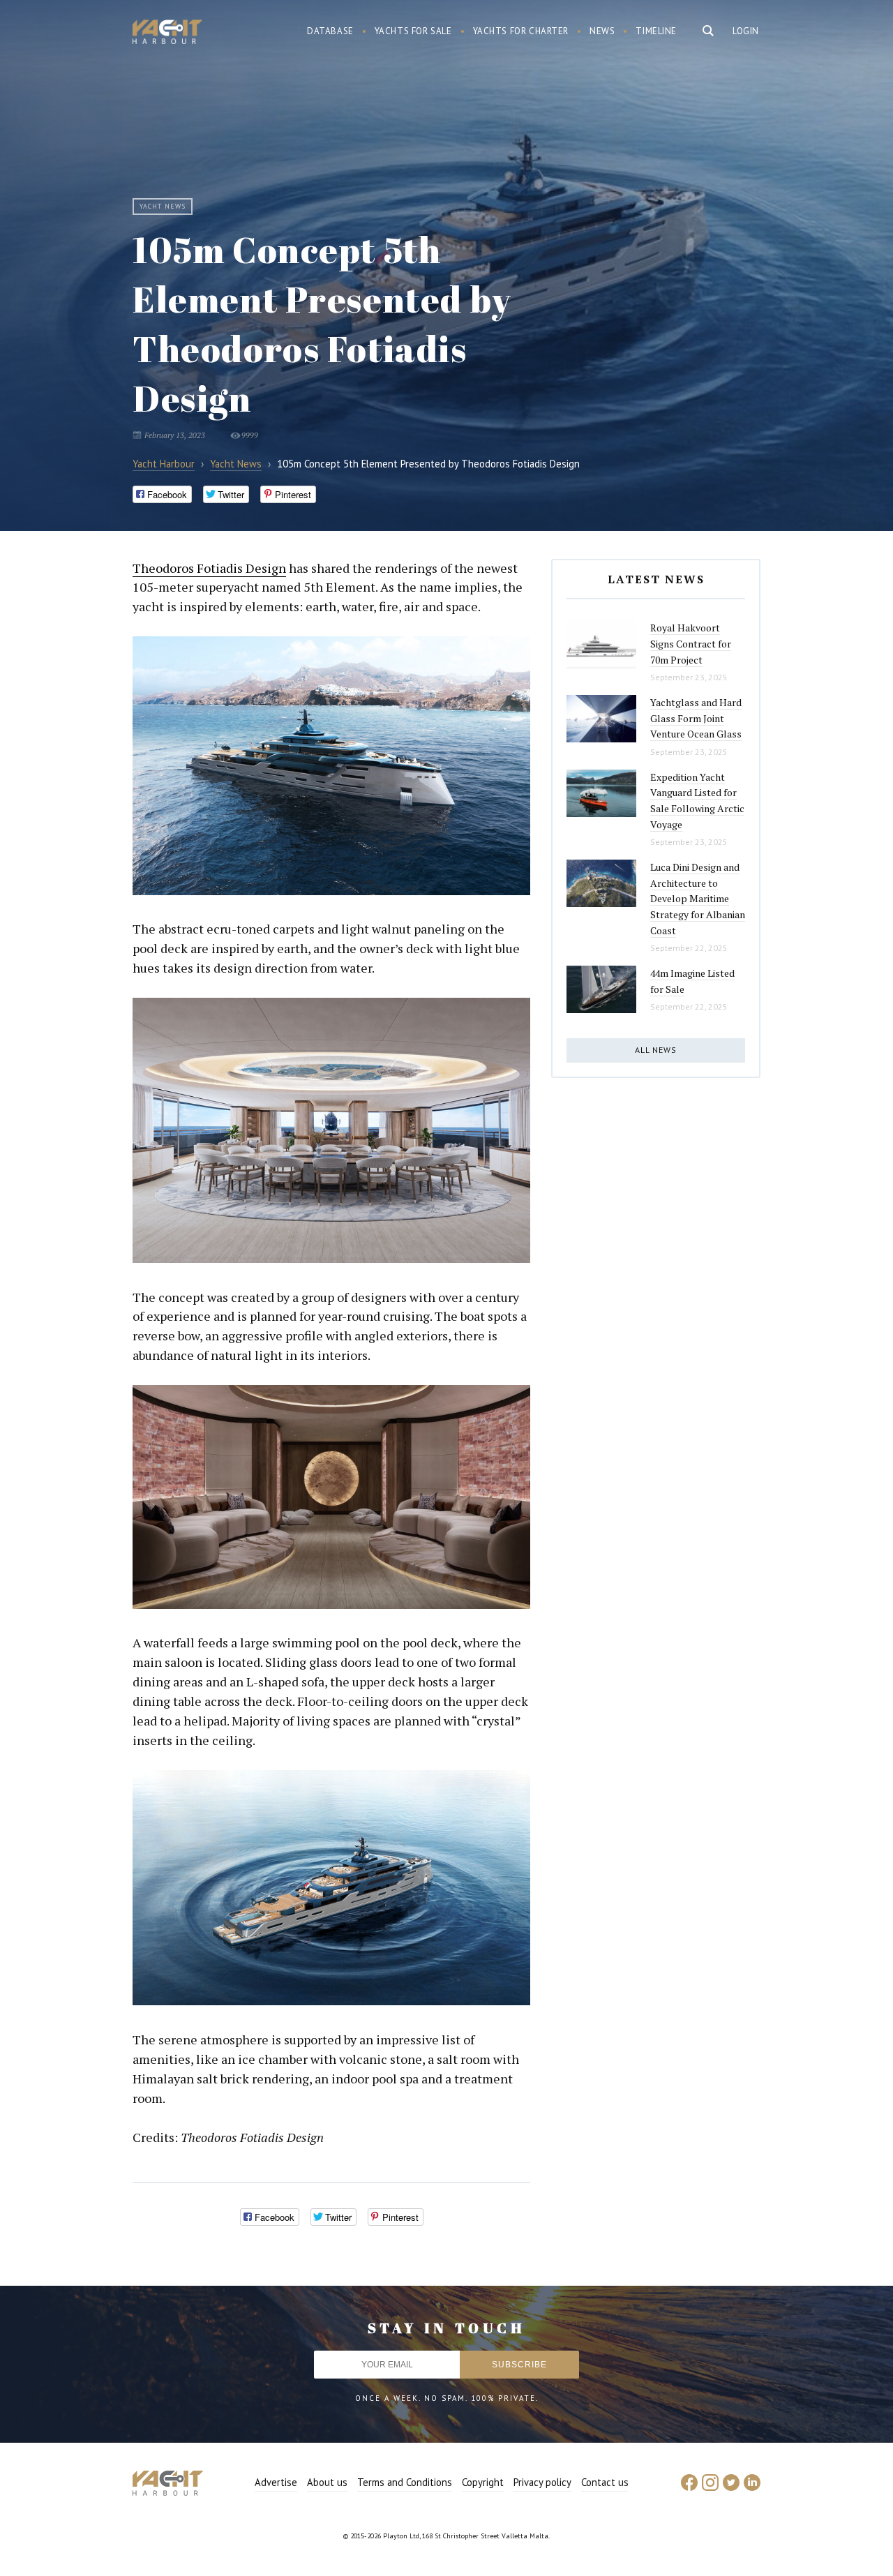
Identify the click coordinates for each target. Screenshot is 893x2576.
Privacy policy (542, 2482)
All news (656, 1050)
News (602, 31)
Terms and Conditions (405, 2482)
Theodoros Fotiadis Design (209, 568)
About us (327, 2482)
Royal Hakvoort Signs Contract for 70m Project (691, 643)
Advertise (276, 2482)
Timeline (656, 31)
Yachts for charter (521, 31)
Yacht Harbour (167, 33)
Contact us (605, 2482)
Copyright (483, 2482)
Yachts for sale (413, 31)
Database (330, 31)
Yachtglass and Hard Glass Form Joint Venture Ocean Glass (696, 718)
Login (746, 31)
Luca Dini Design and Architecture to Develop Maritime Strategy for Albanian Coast (698, 899)
